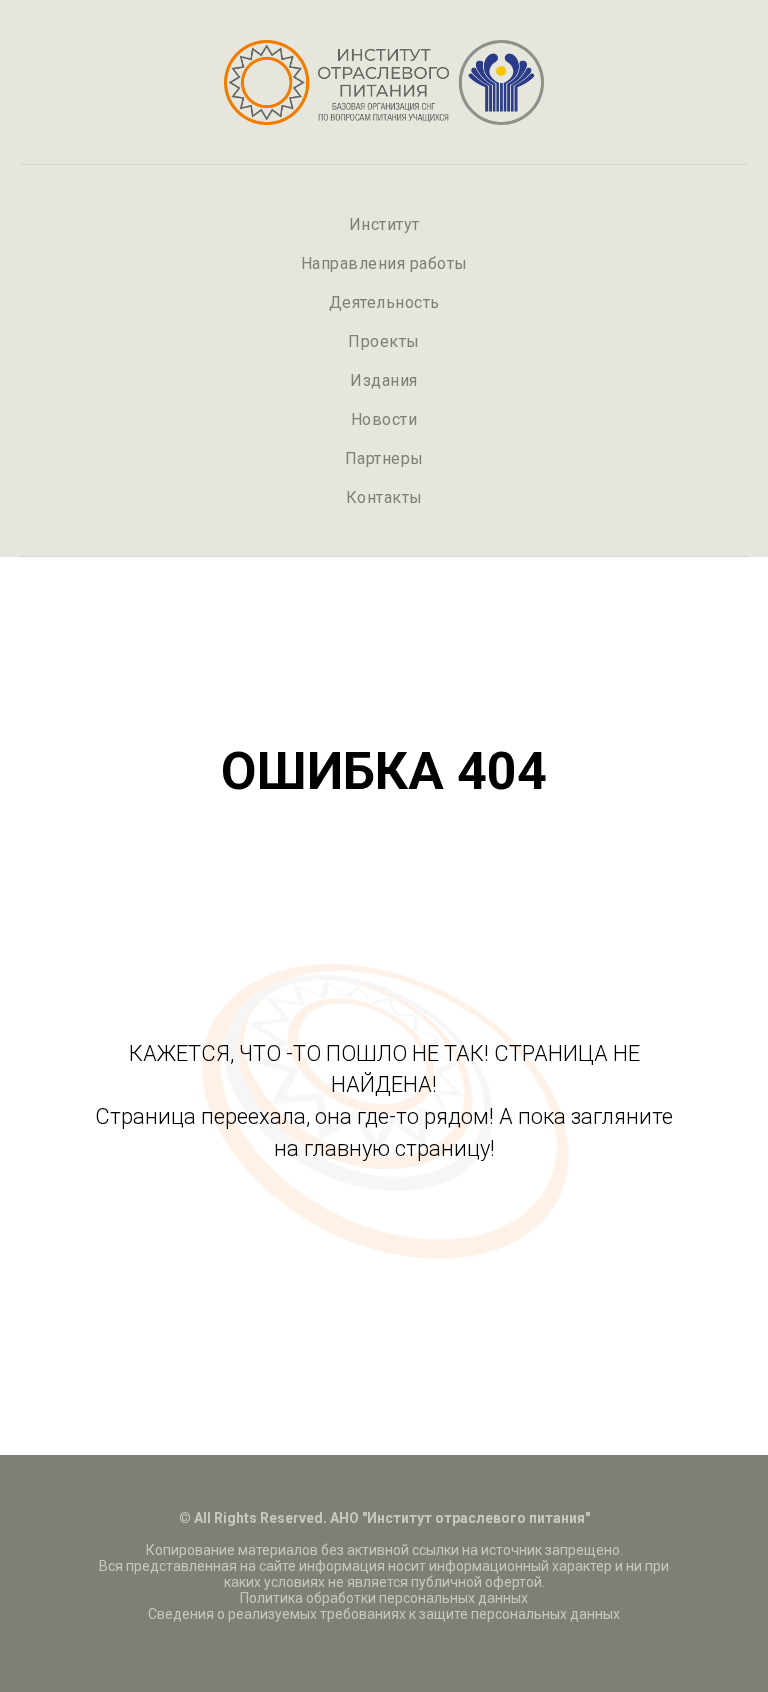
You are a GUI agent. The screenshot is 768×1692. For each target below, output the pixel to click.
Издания (384, 380)
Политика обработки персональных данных (384, 1598)
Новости (384, 419)
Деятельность (384, 302)
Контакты (384, 497)
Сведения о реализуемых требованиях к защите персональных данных (384, 1614)
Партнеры (384, 458)
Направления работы (384, 263)
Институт (384, 224)
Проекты (384, 341)
